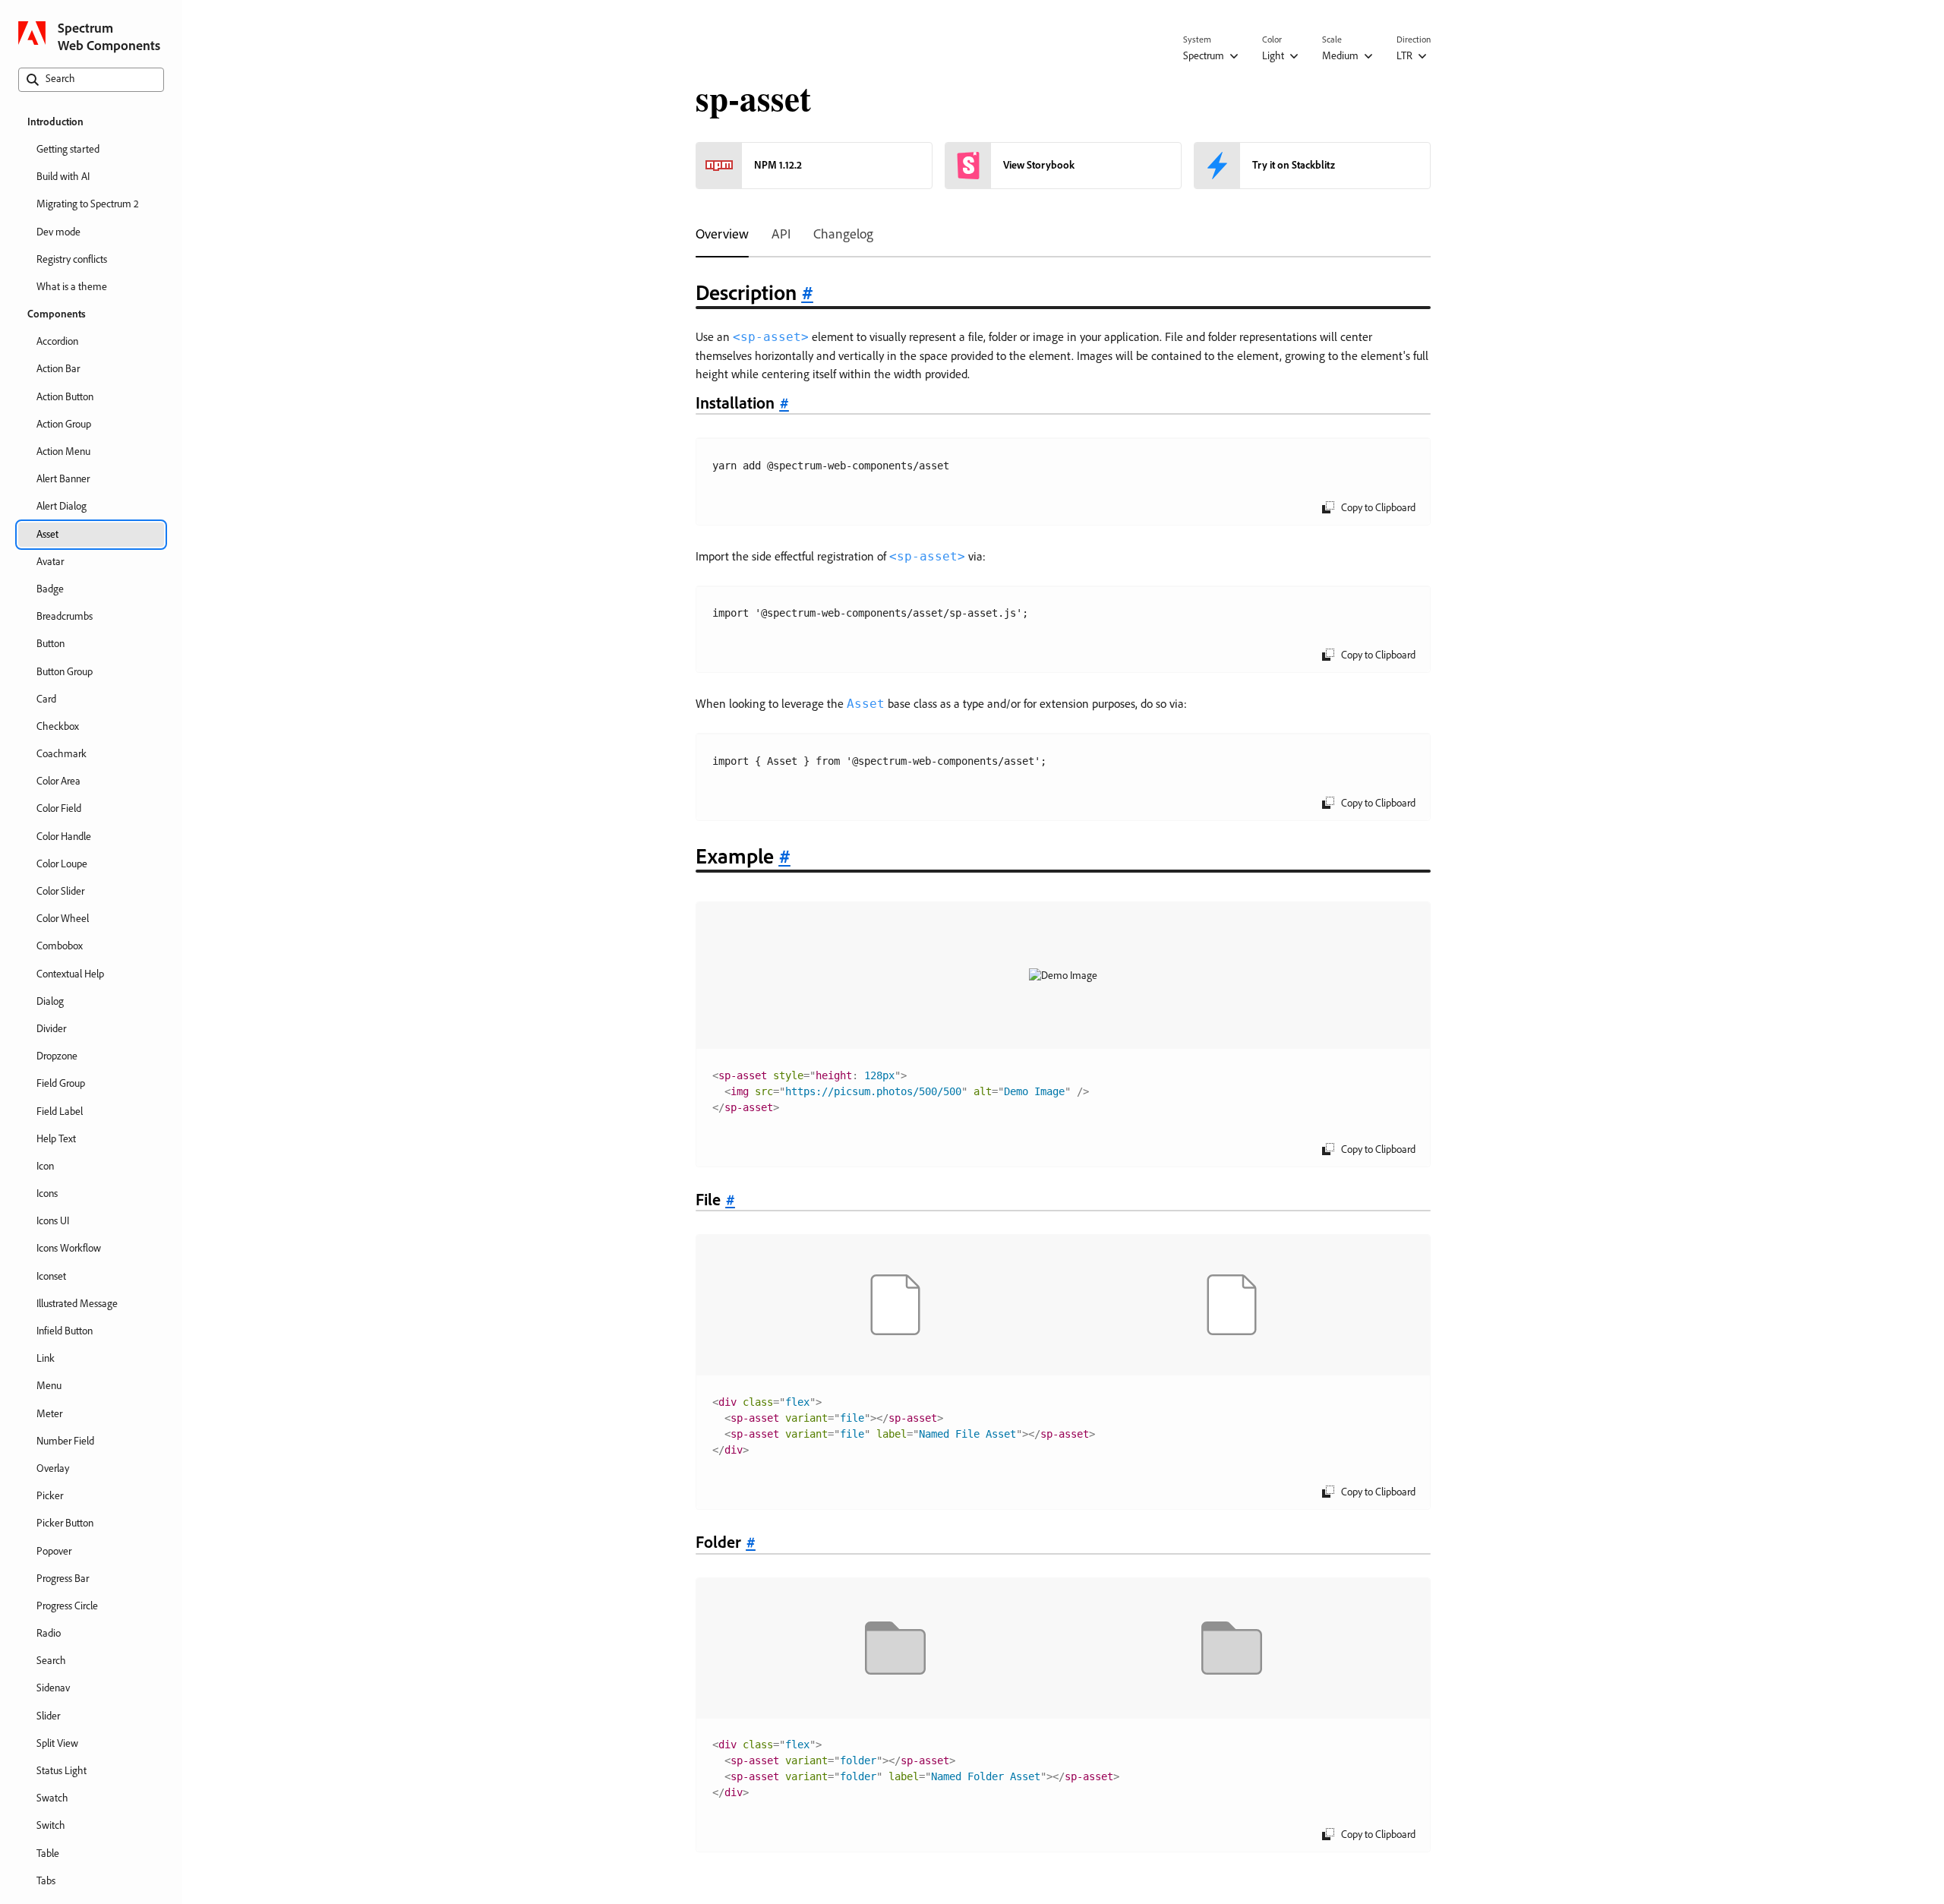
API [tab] (781, 234)
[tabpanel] (1063, 1077)
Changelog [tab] (843, 234)
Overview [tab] (722, 234)
